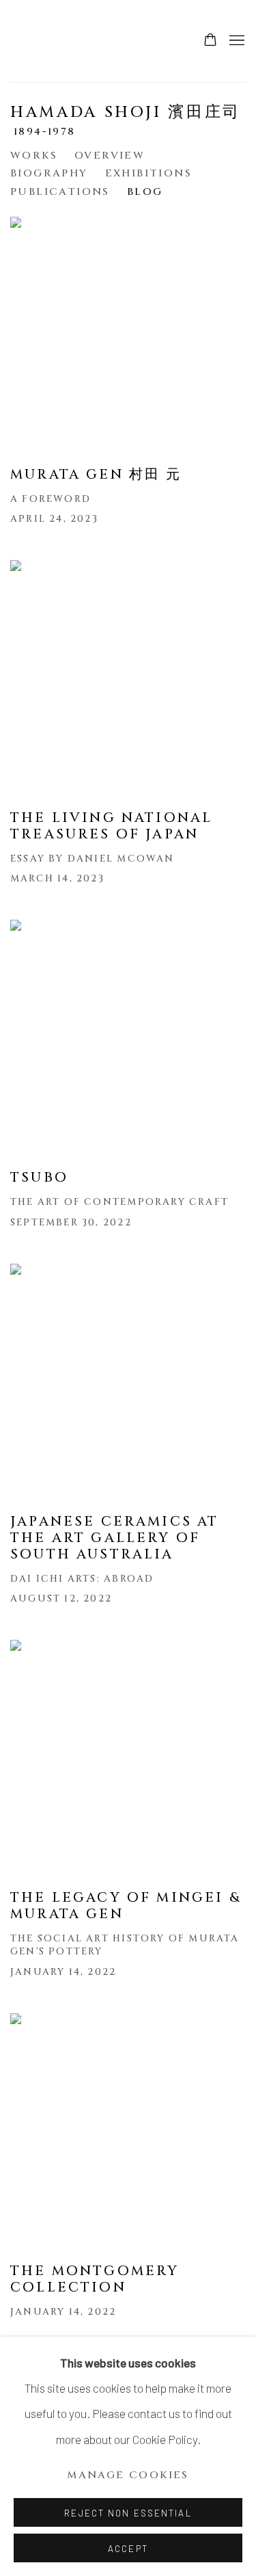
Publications (60, 192)
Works (34, 156)
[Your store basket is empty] (210, 41)
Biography (49, 173)
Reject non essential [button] (128, 2513)
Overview (110, 156)
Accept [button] (128, 2549)
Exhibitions (148, 173)
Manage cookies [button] (128, 2475)
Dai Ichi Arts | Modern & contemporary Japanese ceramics (51, 41)
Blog (145, 192)
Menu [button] (236, 41)
